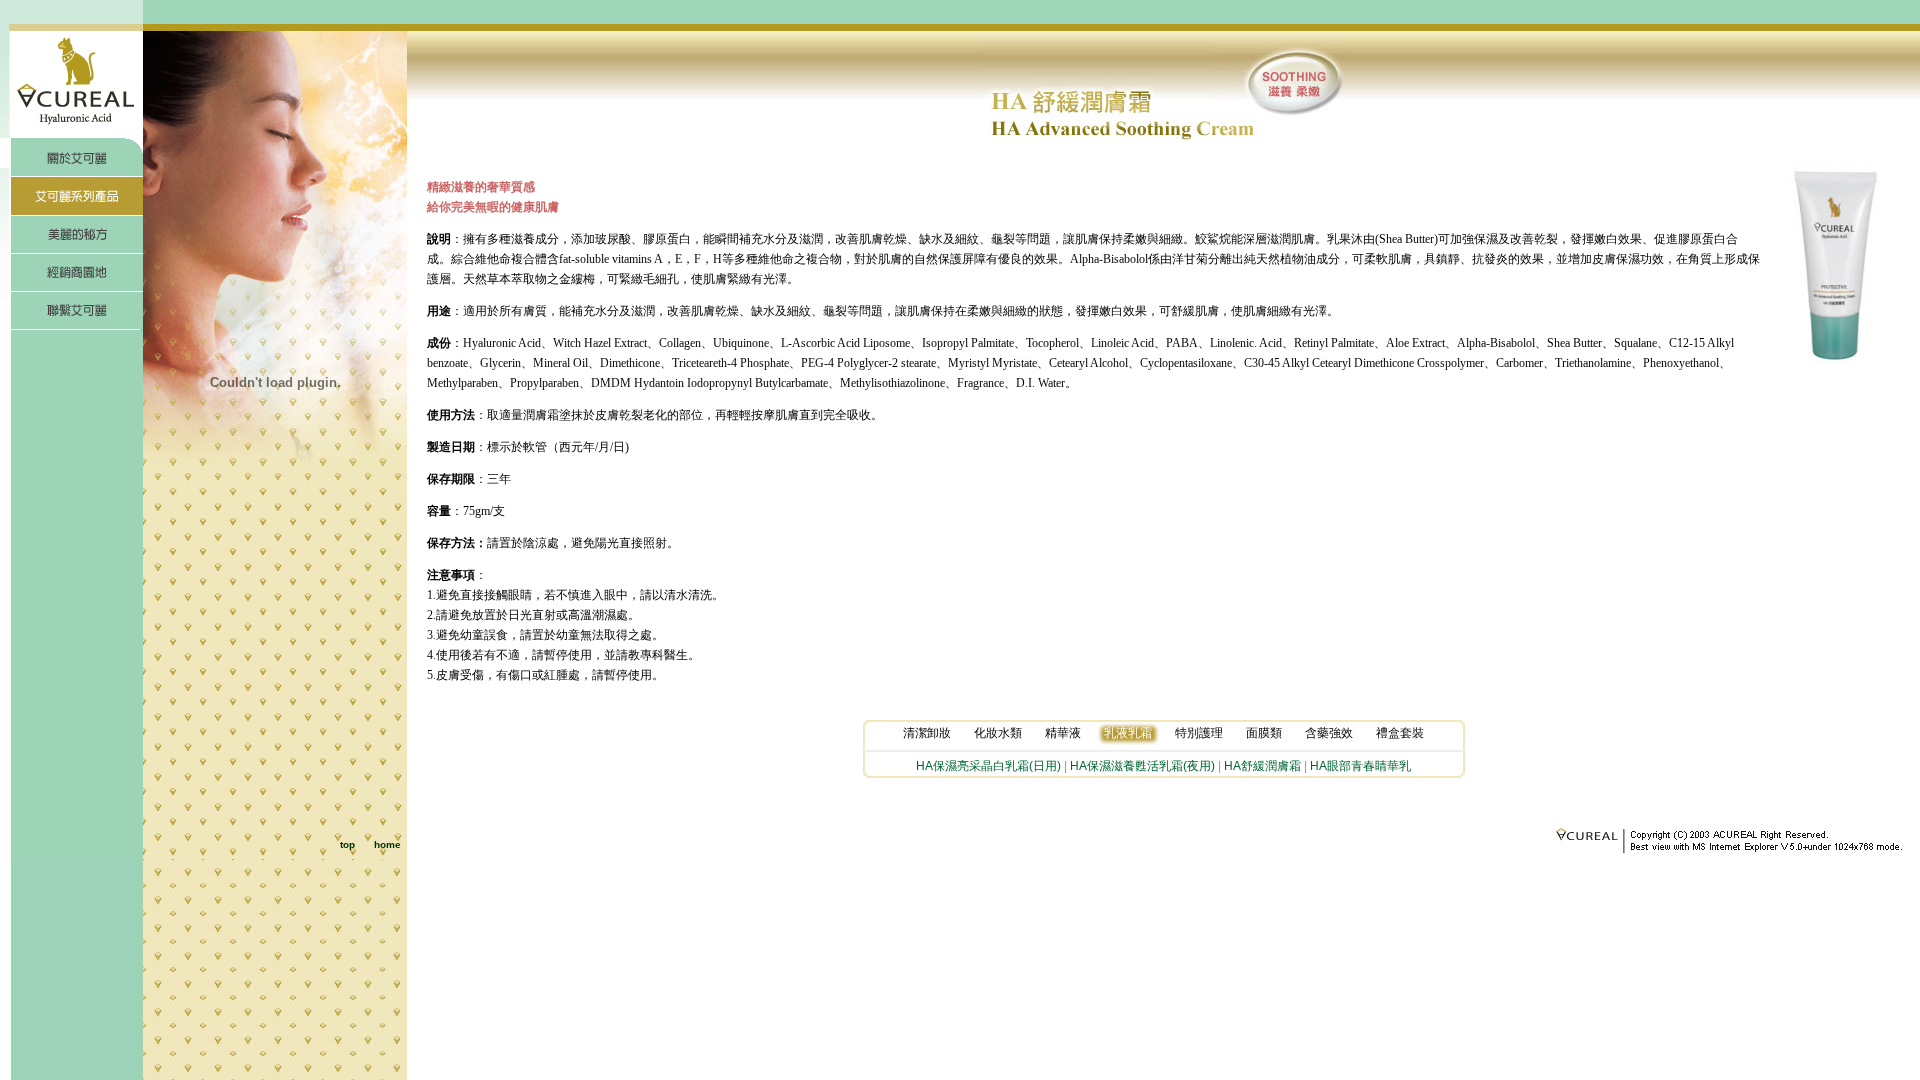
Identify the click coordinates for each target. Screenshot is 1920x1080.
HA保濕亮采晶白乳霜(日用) (988, 766)
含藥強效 (1329, 733)
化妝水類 (998, 733)
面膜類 (1264, 733)
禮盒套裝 (1400, 733)
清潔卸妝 (927, 733)
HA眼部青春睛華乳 (1360, 766)
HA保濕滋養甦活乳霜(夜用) (1142, 766)
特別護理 (1199, 733)
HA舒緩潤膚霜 (1262, 766)
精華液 (1063, 733)
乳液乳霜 (1128, 733)
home (387, 844)
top (347, 844)
